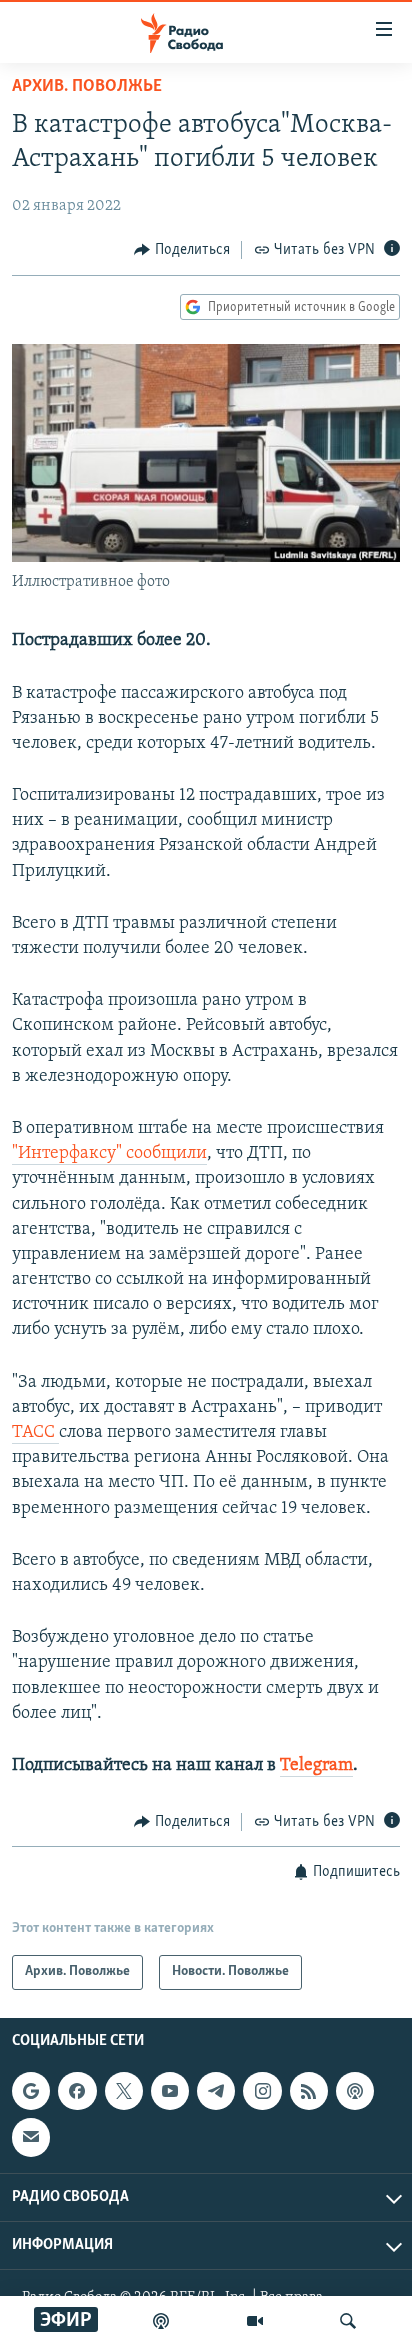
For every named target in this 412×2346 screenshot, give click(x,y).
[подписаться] (31, 2137)
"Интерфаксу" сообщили (109, 1154)
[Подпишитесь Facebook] (77, 2091)
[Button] (182, 250)
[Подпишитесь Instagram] (262, 2091)
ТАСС (35, 1433)
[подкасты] (161, 2321)
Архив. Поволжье (87, 87)
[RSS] (309, 2091)
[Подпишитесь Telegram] (216, 2091)
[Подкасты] (355, 2091)
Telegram (316, 1766)
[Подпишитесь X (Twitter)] (124, 2091)
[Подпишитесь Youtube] (170, 2091)
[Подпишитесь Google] (31, 2091)
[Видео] (255, 2321)
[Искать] (348, 2321)
